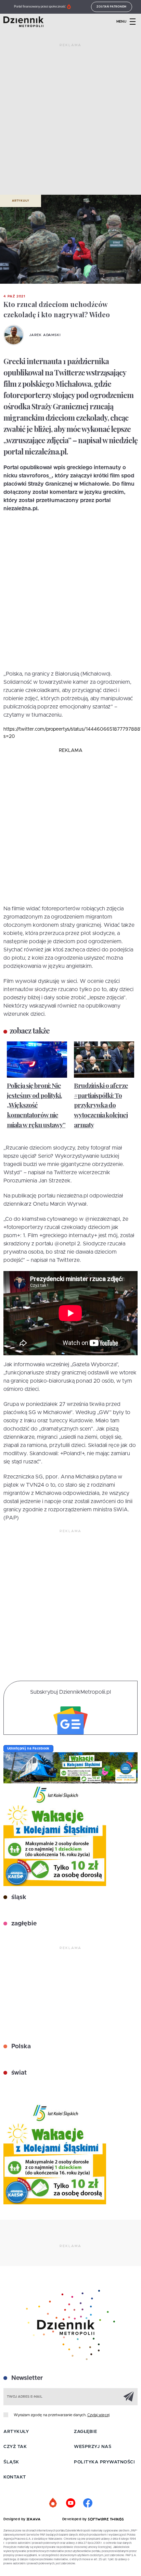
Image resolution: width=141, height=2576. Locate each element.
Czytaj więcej (98, 2415)
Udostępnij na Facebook (28, 1748)
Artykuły (21, 201)
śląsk (18, 1897)
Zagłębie (85, 2432)
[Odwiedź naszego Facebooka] (88, 2503)
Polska (20, 2047)
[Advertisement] (70, 122)
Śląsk (11, 2462)
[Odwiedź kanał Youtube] (70, 2503)
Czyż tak (15, 2447)
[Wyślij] (129, 2396)
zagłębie (23, 1924)
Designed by (15, 2519)
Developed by (75, 2519)
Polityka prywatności (104, 2462)
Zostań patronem (112, 7)
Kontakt (15, 2477)
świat (18, 2073)
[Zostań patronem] (53, 2503)
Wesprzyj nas (93, 2447)
